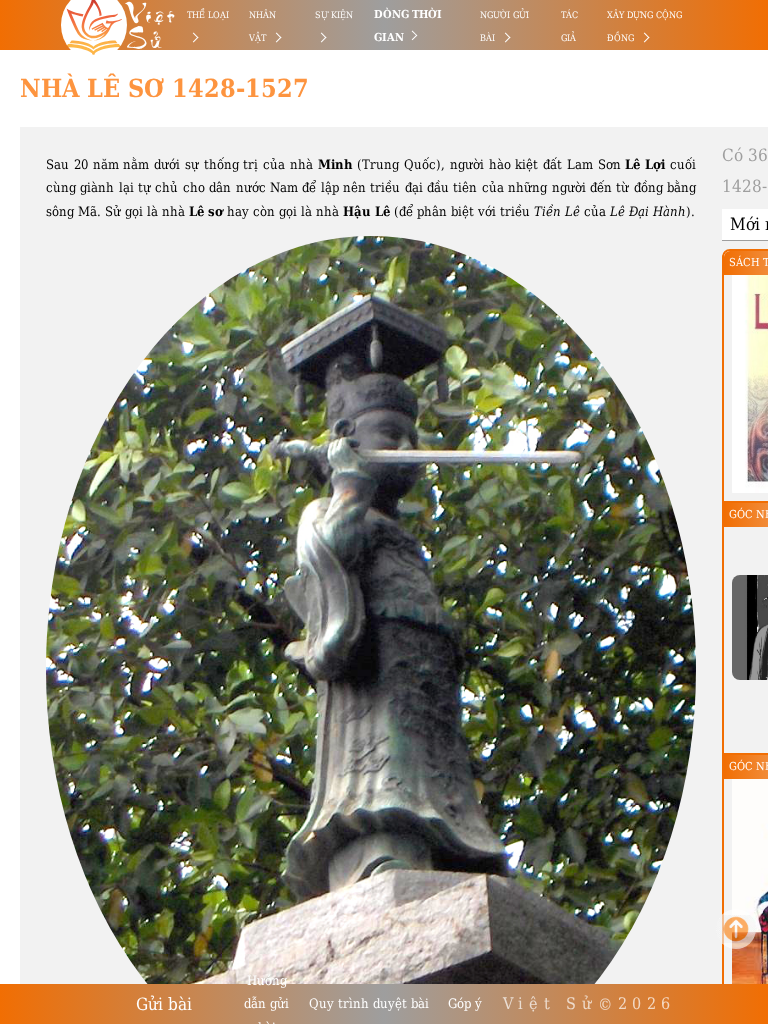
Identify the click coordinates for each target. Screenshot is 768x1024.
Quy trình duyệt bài (369, 1003)
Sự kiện (334, 15)
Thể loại (208, 15)
